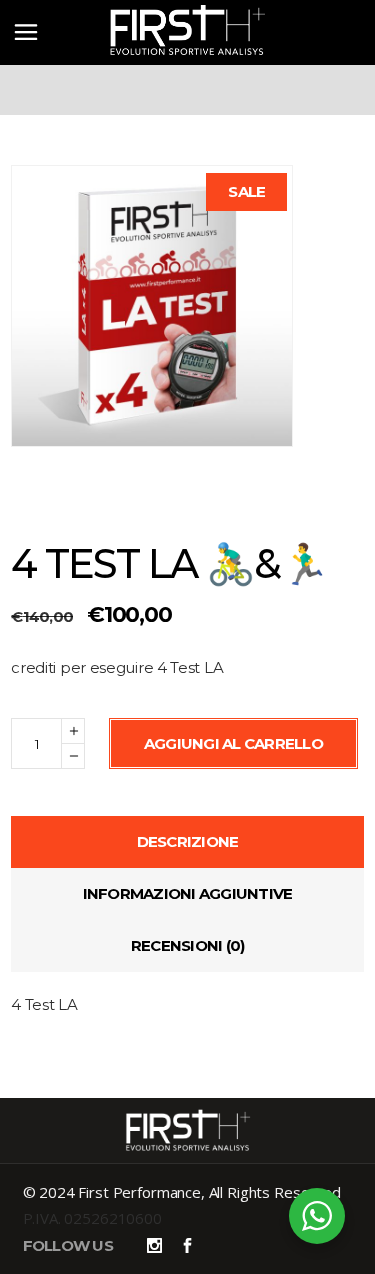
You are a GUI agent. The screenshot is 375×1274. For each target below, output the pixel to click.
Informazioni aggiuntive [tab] (188, 893)
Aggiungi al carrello (233, 743)
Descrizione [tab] (188, 841)
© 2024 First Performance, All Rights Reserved (182, 1192)
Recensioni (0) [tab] (188, 945)
